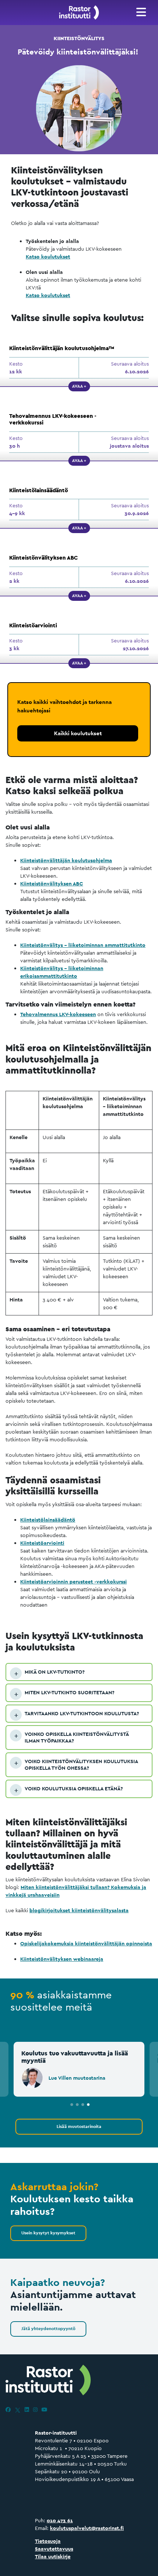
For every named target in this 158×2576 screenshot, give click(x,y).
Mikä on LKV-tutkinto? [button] (55, 1672)
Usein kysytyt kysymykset (48, 2233)
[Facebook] (8, 2410)
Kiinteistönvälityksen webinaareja (62, 1959)
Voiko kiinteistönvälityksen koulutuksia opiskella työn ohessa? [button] (81, 1765)
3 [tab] (83, 2105)
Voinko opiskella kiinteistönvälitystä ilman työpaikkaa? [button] (77, 1737)
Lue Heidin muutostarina (86, 2078)
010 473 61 (60, 2520)
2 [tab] (77, 2105)
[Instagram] (35, 2410)
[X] (18, 2410)
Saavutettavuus (54, 2549)
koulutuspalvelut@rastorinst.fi (87, 2528)
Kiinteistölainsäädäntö (48, 1520)
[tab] (79, 1672)
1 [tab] (72, 2105)
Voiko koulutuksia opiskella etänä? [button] (74, 1789)
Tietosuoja (48, 2541)
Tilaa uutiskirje (53, 2556)
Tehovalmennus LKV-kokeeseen (58, 1014)
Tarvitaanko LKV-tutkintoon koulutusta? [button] (82, 1713)
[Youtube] (44, 2410)
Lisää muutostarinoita (79, 2126)
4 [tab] (88, 2105)
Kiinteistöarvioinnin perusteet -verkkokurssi (73, 1582)
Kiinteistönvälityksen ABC (52, 884)
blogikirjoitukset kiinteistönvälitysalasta (79, 1910)
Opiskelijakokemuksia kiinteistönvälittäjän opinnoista (86, 1944)
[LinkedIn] (27, 2410)
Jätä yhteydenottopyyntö (48, 2329)
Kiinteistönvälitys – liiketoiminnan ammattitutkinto (83, 945)
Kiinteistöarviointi (42, 1543)
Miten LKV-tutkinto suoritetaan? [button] (69, 1692)
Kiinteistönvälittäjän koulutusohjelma (66, 860)
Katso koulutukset (48, 257)
